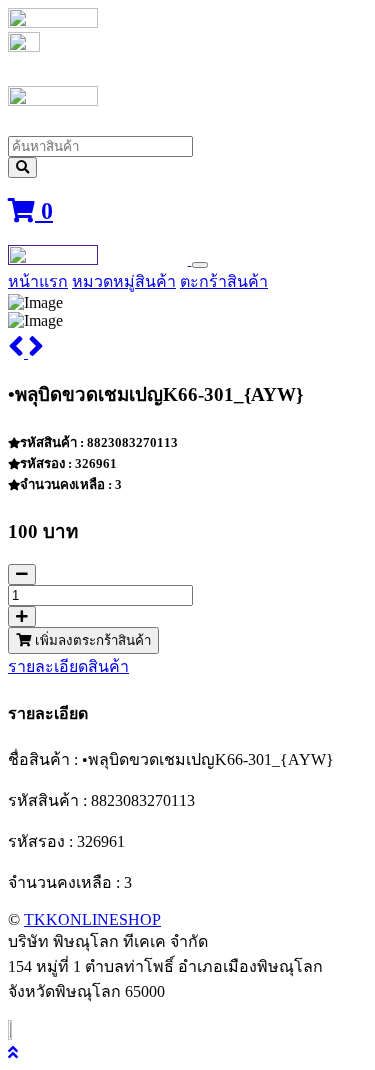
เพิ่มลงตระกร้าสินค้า (91, 640)
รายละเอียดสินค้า (68, 666)
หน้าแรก (38, 281)
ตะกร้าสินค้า (224, 281)
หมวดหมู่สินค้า (124, 281)
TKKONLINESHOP (92, 919)
